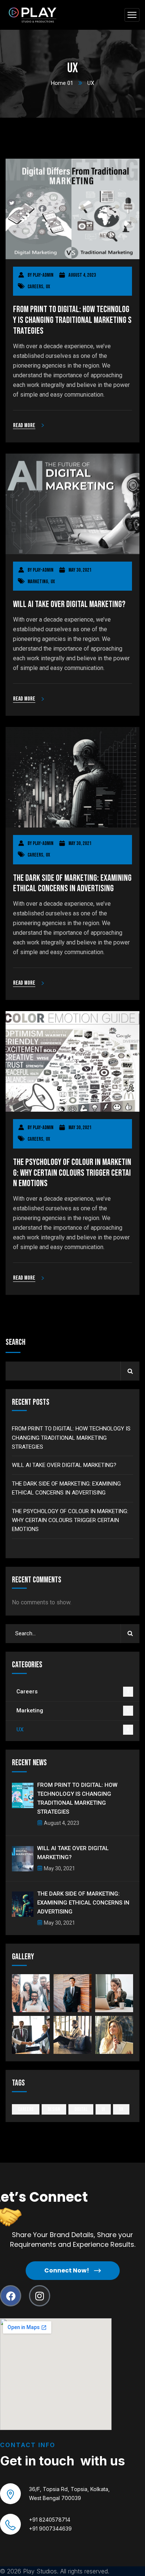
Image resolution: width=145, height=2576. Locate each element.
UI (103, 2109)
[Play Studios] (33, 15)
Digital (81, 2109)
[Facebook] (11, 2296)
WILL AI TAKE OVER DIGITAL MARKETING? (69, 604)
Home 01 (62, 83)
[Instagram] (40, 2296)
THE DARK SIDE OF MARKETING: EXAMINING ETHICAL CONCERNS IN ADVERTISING (72, 884)
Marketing (38, 582)
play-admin (43, 275)
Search (15, 1342)
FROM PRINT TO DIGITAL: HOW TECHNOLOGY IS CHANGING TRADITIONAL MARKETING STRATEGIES (72, 320)
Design (54, 2109)
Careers (35, 287)
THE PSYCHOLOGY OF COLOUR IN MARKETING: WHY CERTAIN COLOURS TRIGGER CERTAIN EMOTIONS (72, 1173)
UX (48, 287)
